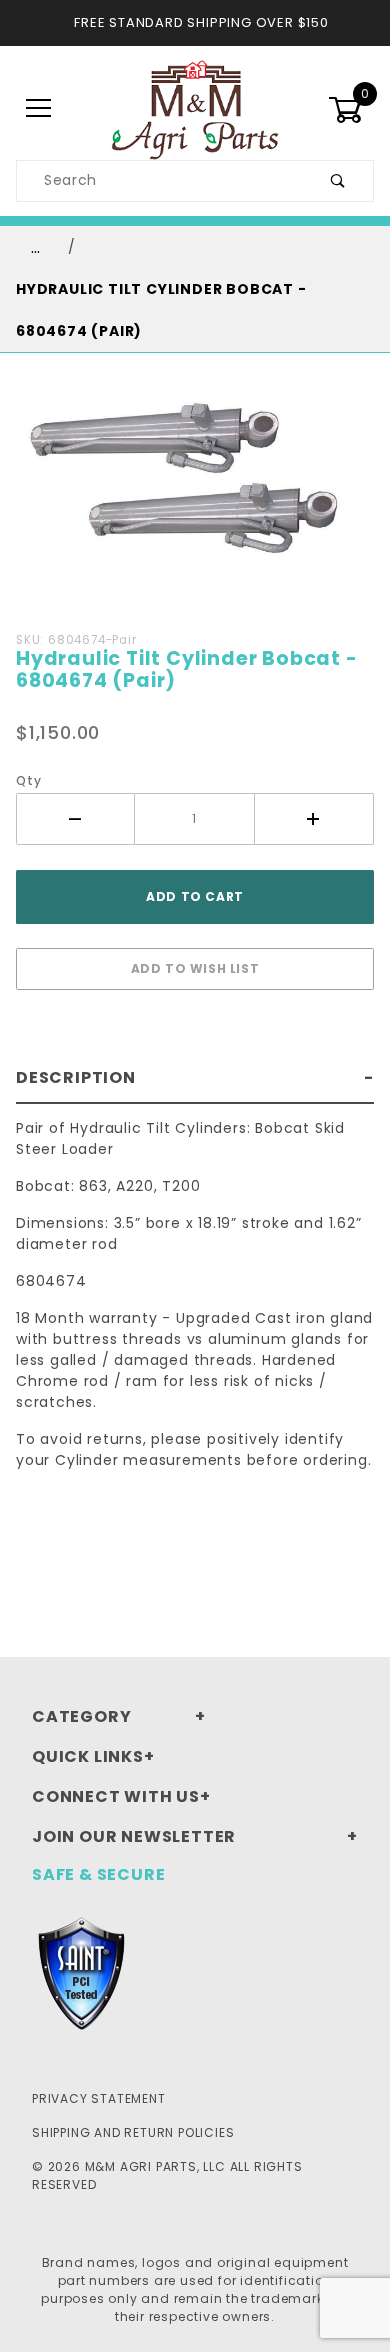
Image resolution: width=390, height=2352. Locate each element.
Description (76, 1077)
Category (81, 1716)
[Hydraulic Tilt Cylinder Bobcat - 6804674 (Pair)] (195, 495)
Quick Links (88, 1756)
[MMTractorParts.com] (194, 108)
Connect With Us (116, 1796)
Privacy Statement (99, 2098)
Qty (28, 780)
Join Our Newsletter (134, 1836)
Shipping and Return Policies (133, 2132)
